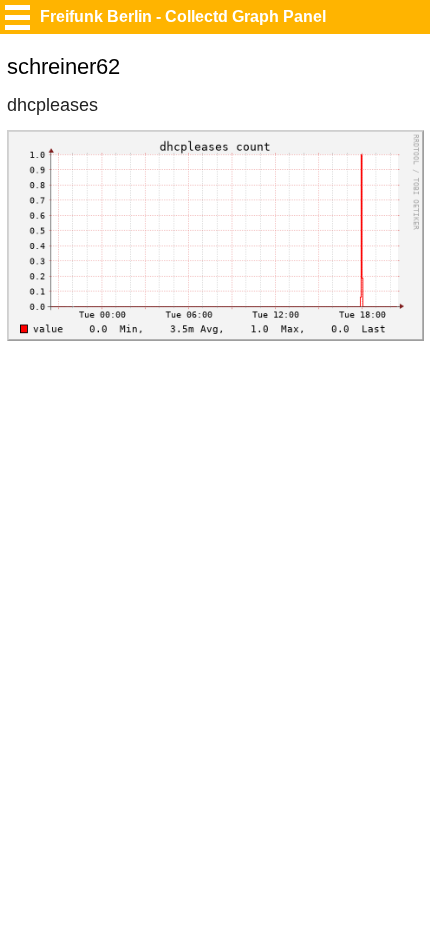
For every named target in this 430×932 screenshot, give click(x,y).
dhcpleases (52, 105)
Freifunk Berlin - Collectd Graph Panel (183, 16)
